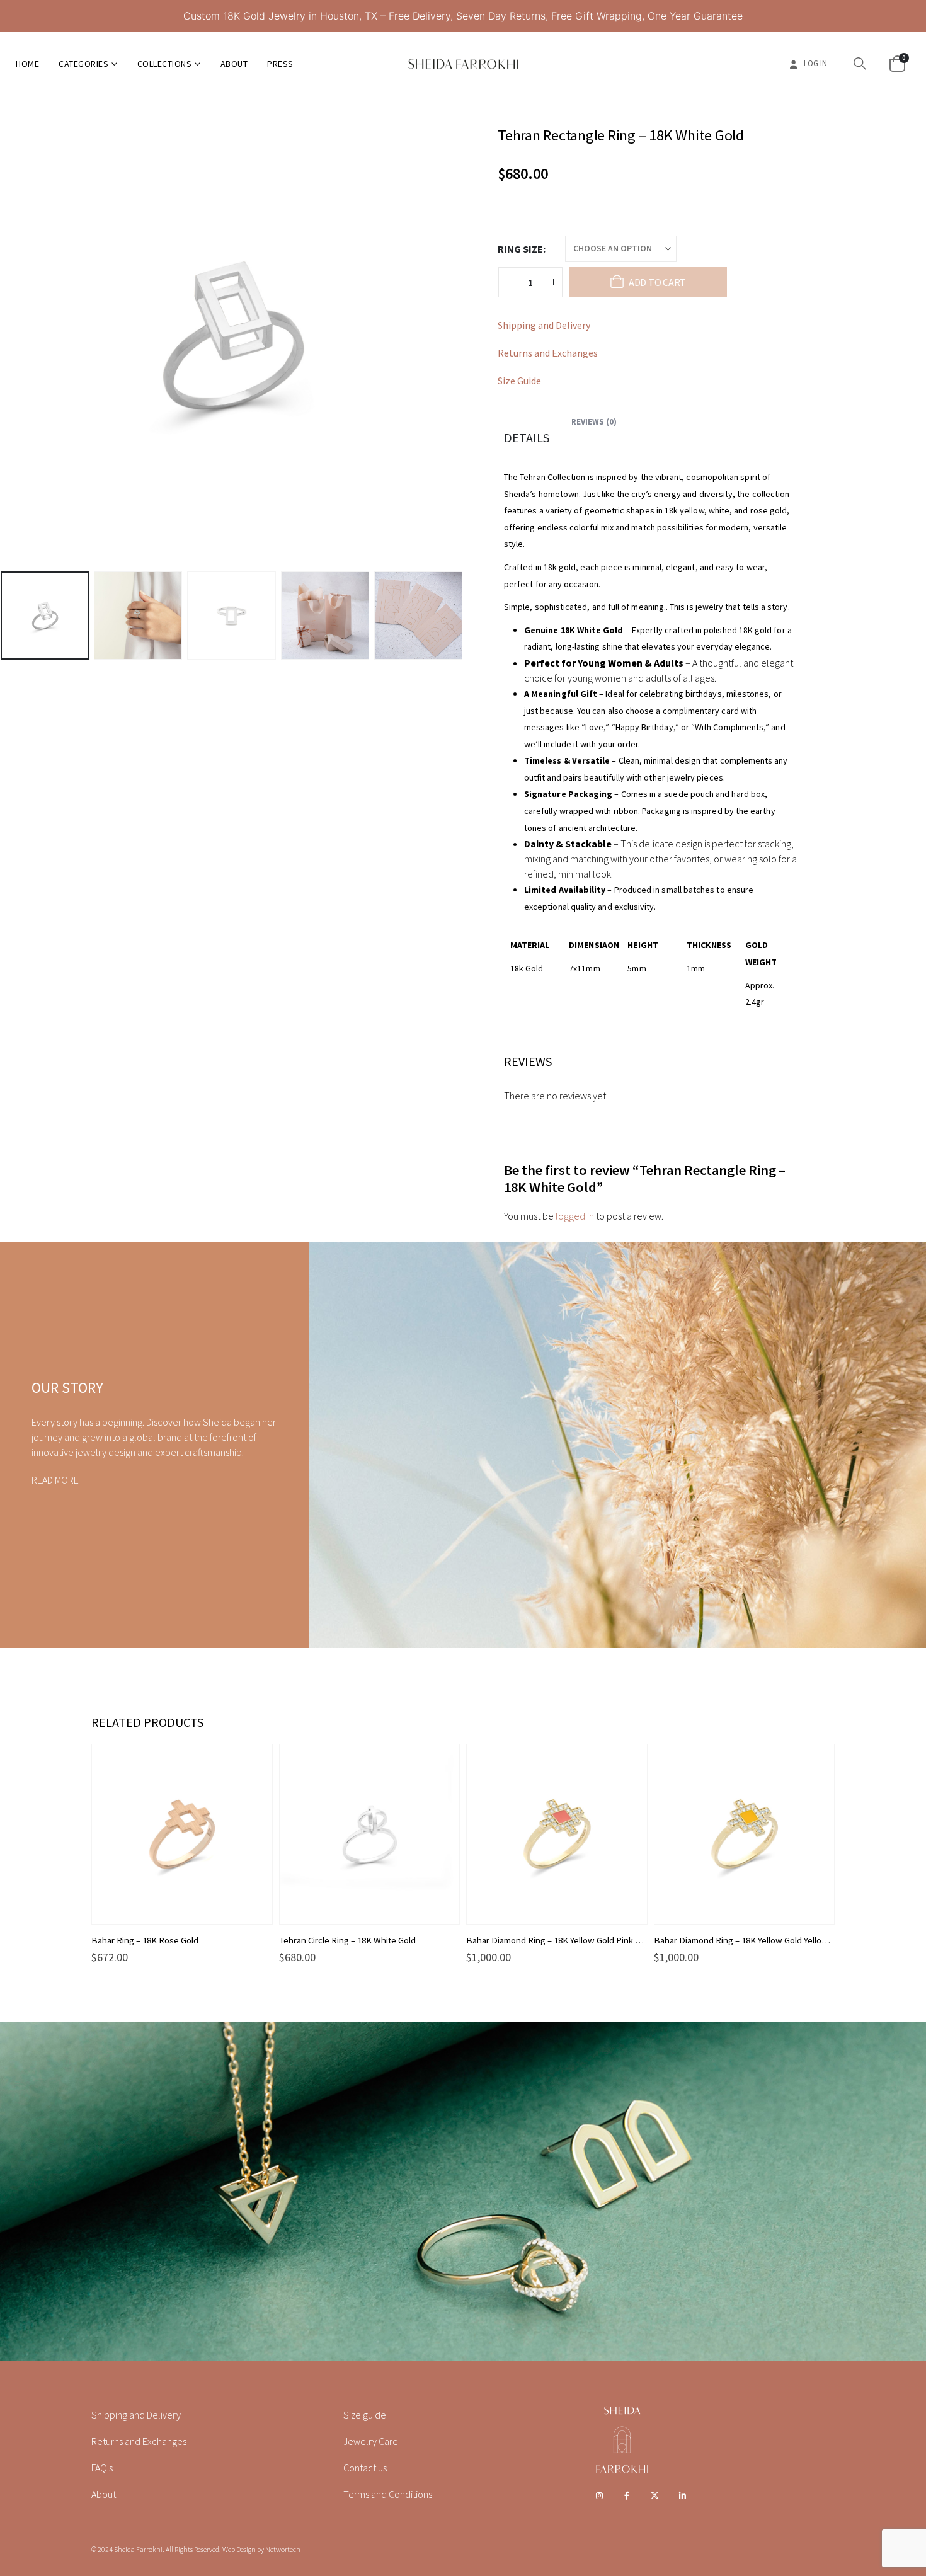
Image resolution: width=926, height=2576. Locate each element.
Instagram (599, 2495)
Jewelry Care (371, 2441)
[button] (860, 64)
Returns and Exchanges (548, 353)
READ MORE (55, 1480)
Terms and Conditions (388, 2494)
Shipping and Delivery (544, 325)
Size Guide (519, 381)
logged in (575, 1216)
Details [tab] (527, 438)
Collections (165, 64)
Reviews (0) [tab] (594, 422)
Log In (815, 63)
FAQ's (102, 2468)
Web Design (239, 2549)
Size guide (365, 2415)
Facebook (627, 2495)
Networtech (283, 2549)
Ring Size (520, 249)
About (234, 64)
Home (27, 64)
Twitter (655, 2495)
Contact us (365, 2468)
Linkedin (683, 2495)
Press (280, 64)
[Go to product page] (182, 1835)
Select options (251, 1765)
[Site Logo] (463, 64)
